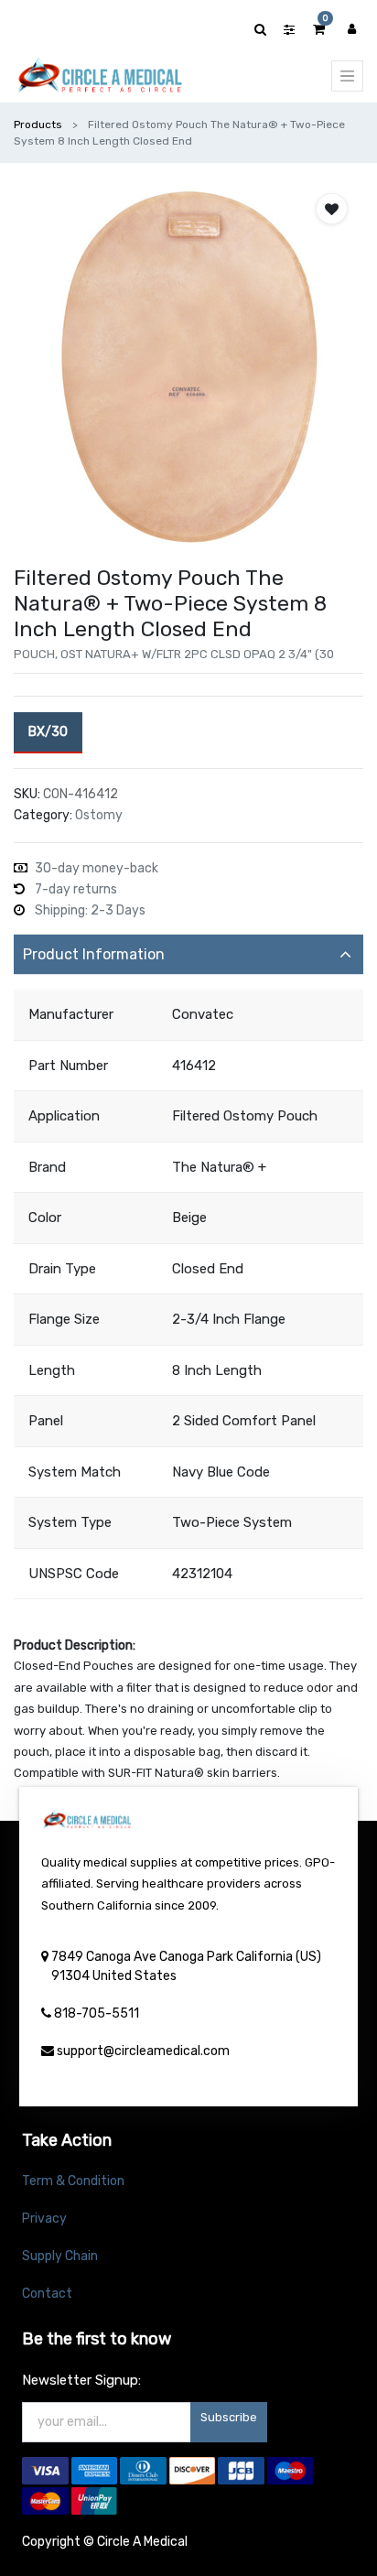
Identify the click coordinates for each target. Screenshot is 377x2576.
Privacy (44, 2219)
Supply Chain (60, 2256)
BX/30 (48, 732)
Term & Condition (73, 2181)
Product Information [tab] (94, 954)
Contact (47, 2294)
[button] (332, 209)
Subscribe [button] (229, 2417)
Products (38, 124)
